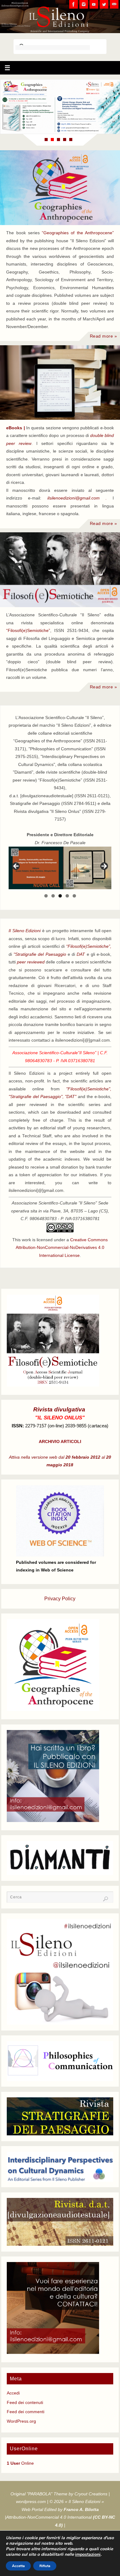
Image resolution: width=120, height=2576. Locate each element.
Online (20, 2463)
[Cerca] (106, 1899)
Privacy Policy (60, 1599)
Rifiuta (45, 2566)
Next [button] (104, 867)
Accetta (18, 2566)
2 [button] (53, 896)
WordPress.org (21, 2421)
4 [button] (67, 896)
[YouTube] (94, 4)
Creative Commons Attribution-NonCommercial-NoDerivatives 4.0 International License (62, 1248)
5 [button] (74, 896)
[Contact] (114, 4)
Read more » (104, 336)
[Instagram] (84, 4)
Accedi (13, 2393)
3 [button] (60, 896)
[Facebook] (74, 4)
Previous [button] (16, 867)
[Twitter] (104, 4)
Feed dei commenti (26, 2412)
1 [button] (46, 896)
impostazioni (88, 2555)
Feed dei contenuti (25, 2403)
